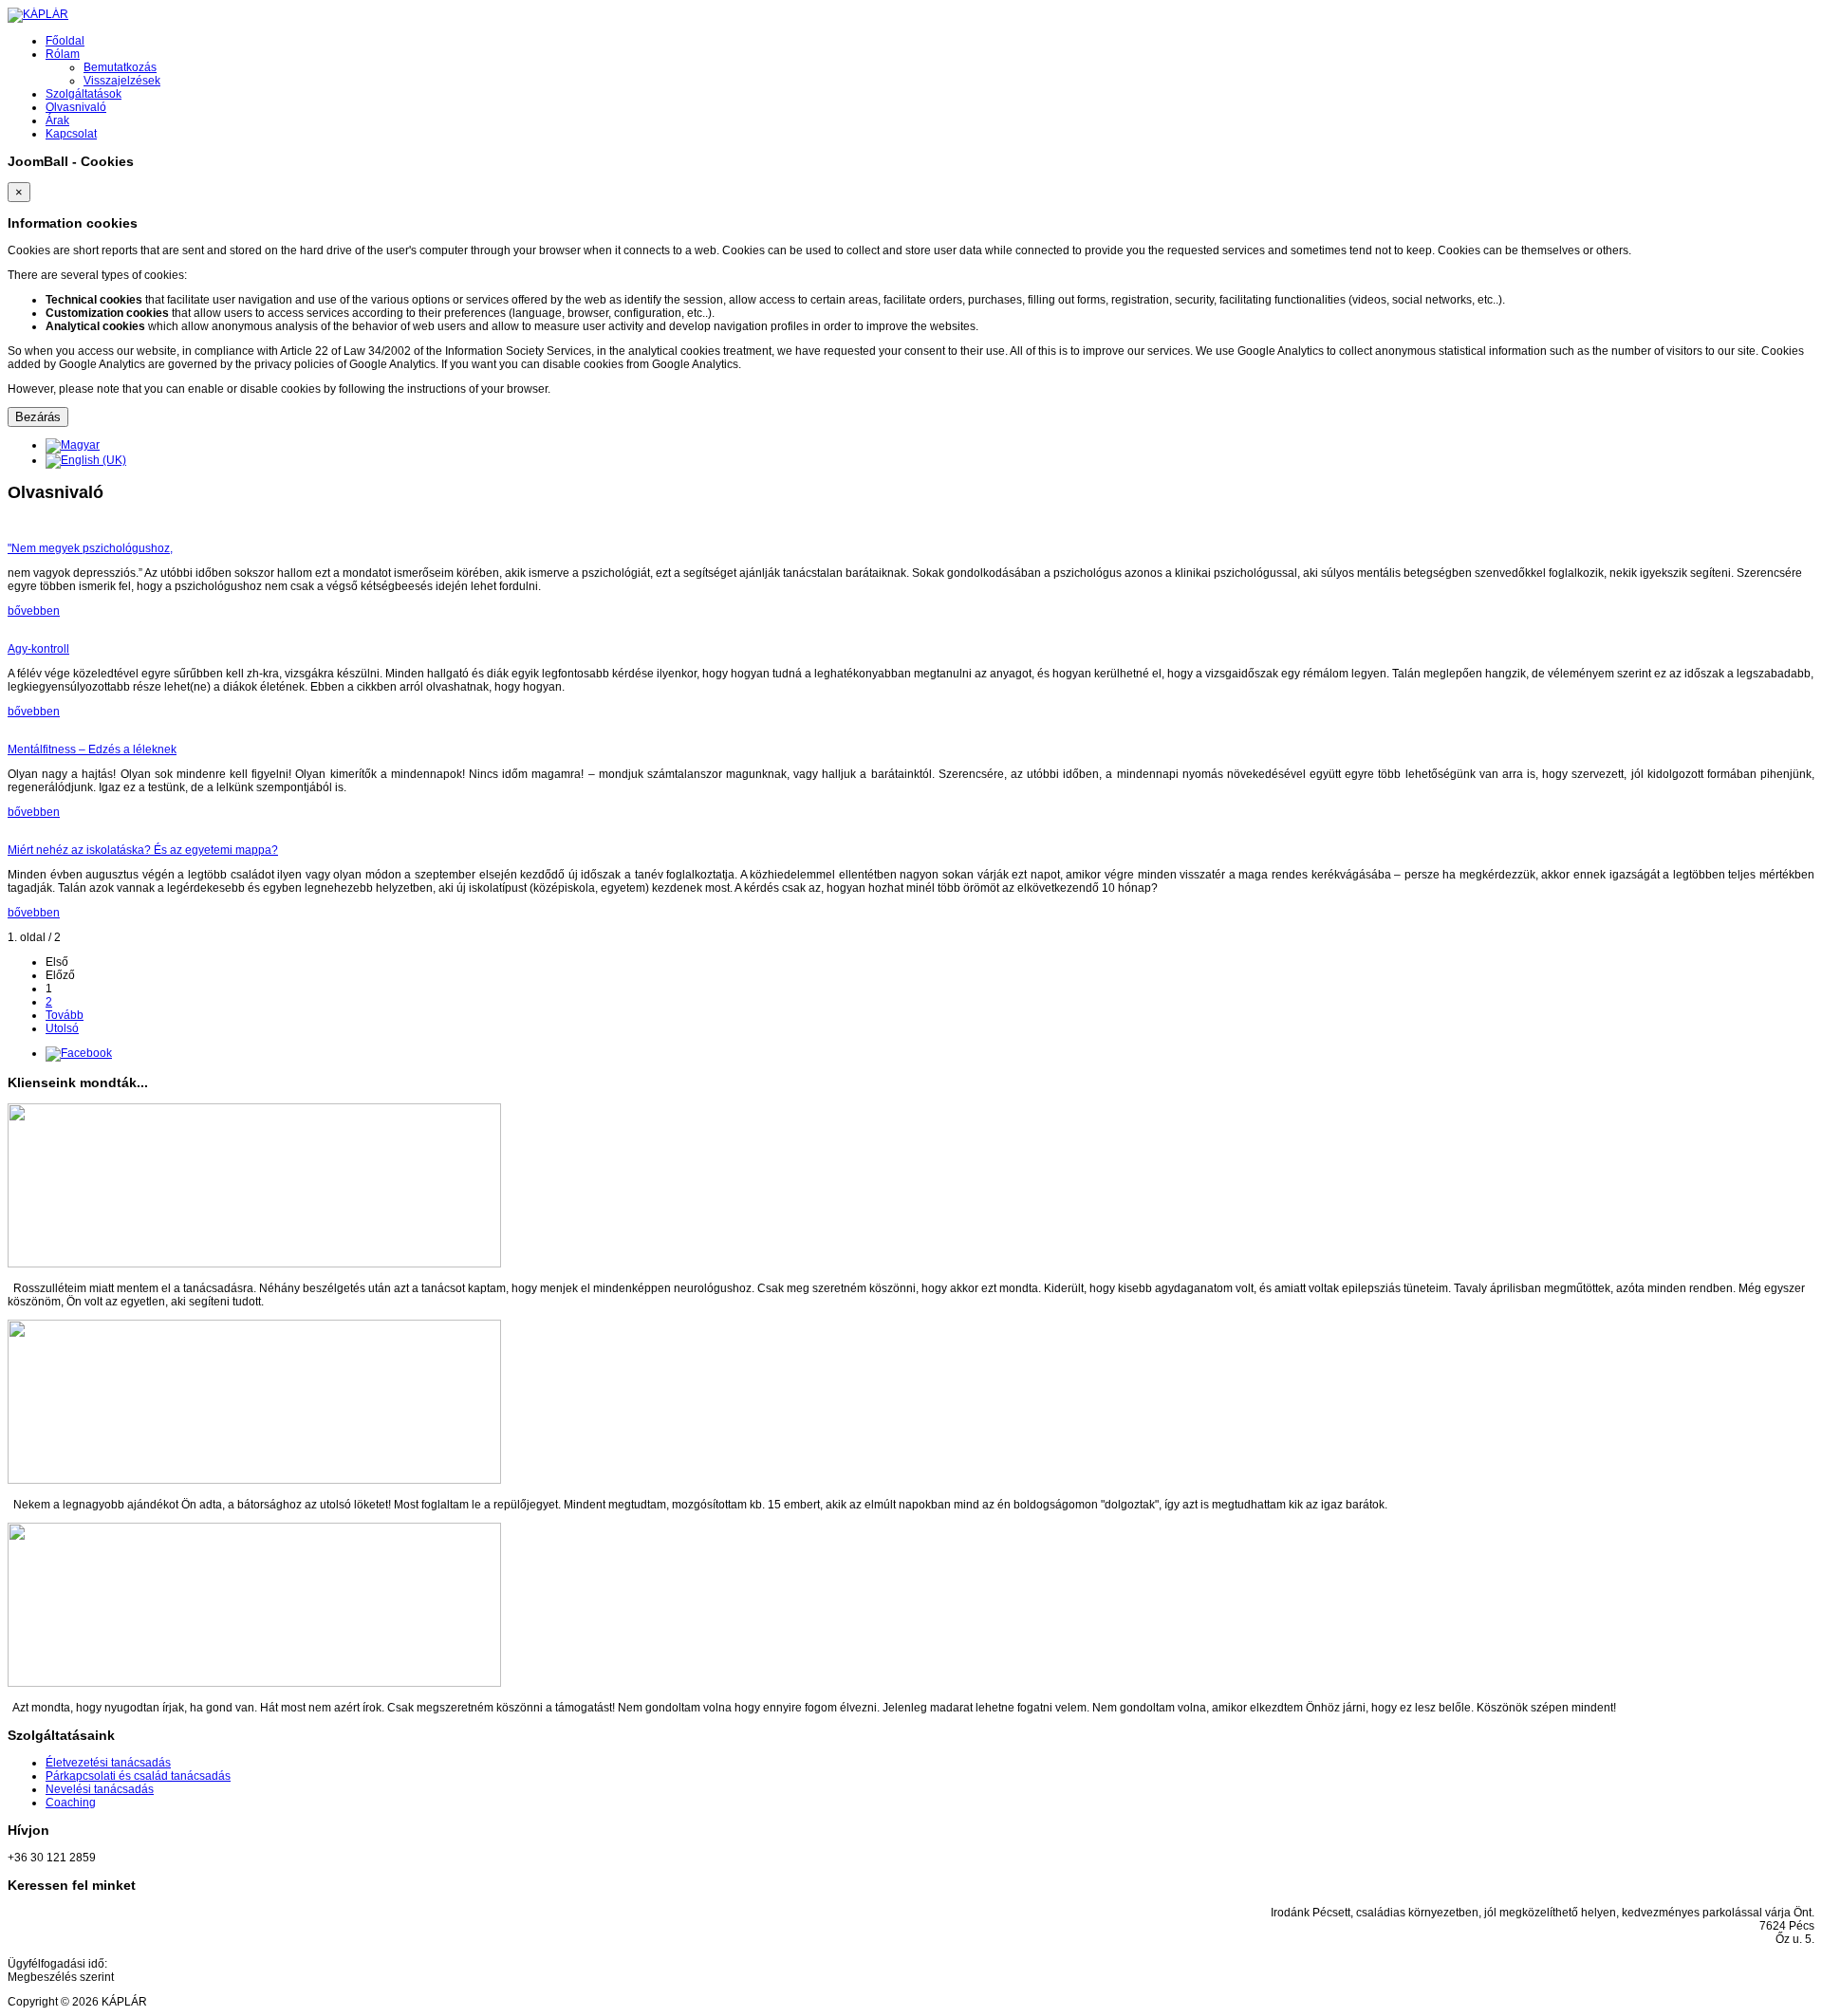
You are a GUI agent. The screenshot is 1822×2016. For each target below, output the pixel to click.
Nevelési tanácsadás (100, 1789)
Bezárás (38, 417)
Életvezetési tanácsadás (108, 1763)
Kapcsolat (71, 134)
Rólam (63, 54)
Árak (57, 120)
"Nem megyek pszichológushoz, (90, 548)
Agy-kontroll (38, 649)
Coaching (71, 1803)
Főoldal (65, 41)
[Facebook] (79, 1053)
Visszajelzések (122, 81)
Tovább (65, 1015)
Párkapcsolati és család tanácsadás (138, 1776)
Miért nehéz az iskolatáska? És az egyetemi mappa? (143, 850)
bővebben (34, 611)
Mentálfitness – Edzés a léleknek (92, 749)
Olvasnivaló (76, 107)
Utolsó (62, 1028)
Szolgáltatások (84, 94)
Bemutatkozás (120, 67)
